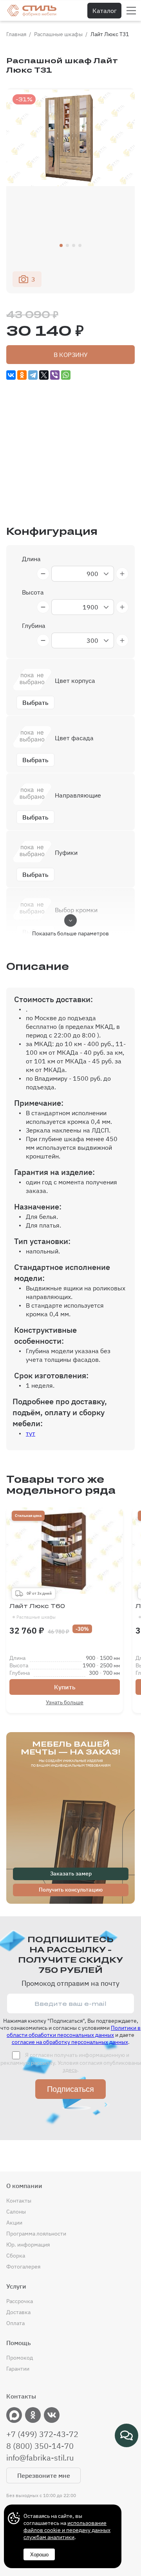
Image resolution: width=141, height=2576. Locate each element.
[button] (61, 245)
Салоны (16, 2212)
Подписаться (70, 2089)
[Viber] (55, 375)
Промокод (20, 2358)
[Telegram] (33, 375)
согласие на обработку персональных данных (70, 2042)
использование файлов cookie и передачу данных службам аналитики (67, 2530)
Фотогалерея (23, 2267)
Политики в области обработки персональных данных (74, 2031)
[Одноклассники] (22, 375)
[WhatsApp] (66, 375)
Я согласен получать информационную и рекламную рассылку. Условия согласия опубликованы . (71, 2062)
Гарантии (18, 2369)
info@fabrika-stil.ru (40, 2458)
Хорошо (39, 2555)
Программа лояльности (36, 2234)
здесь (70, 2070)
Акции (14, 2223)
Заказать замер (71, 1873)
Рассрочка (20, 2301)
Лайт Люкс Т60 (37, 1611)
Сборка (16, 2256)
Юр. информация (28, 2245)
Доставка (18, 2312)
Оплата (15, 2323)
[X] (44, 375)
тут (31, 1433)
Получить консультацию (71, 1890)
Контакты (19, 2201)
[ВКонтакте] (11, 375)
